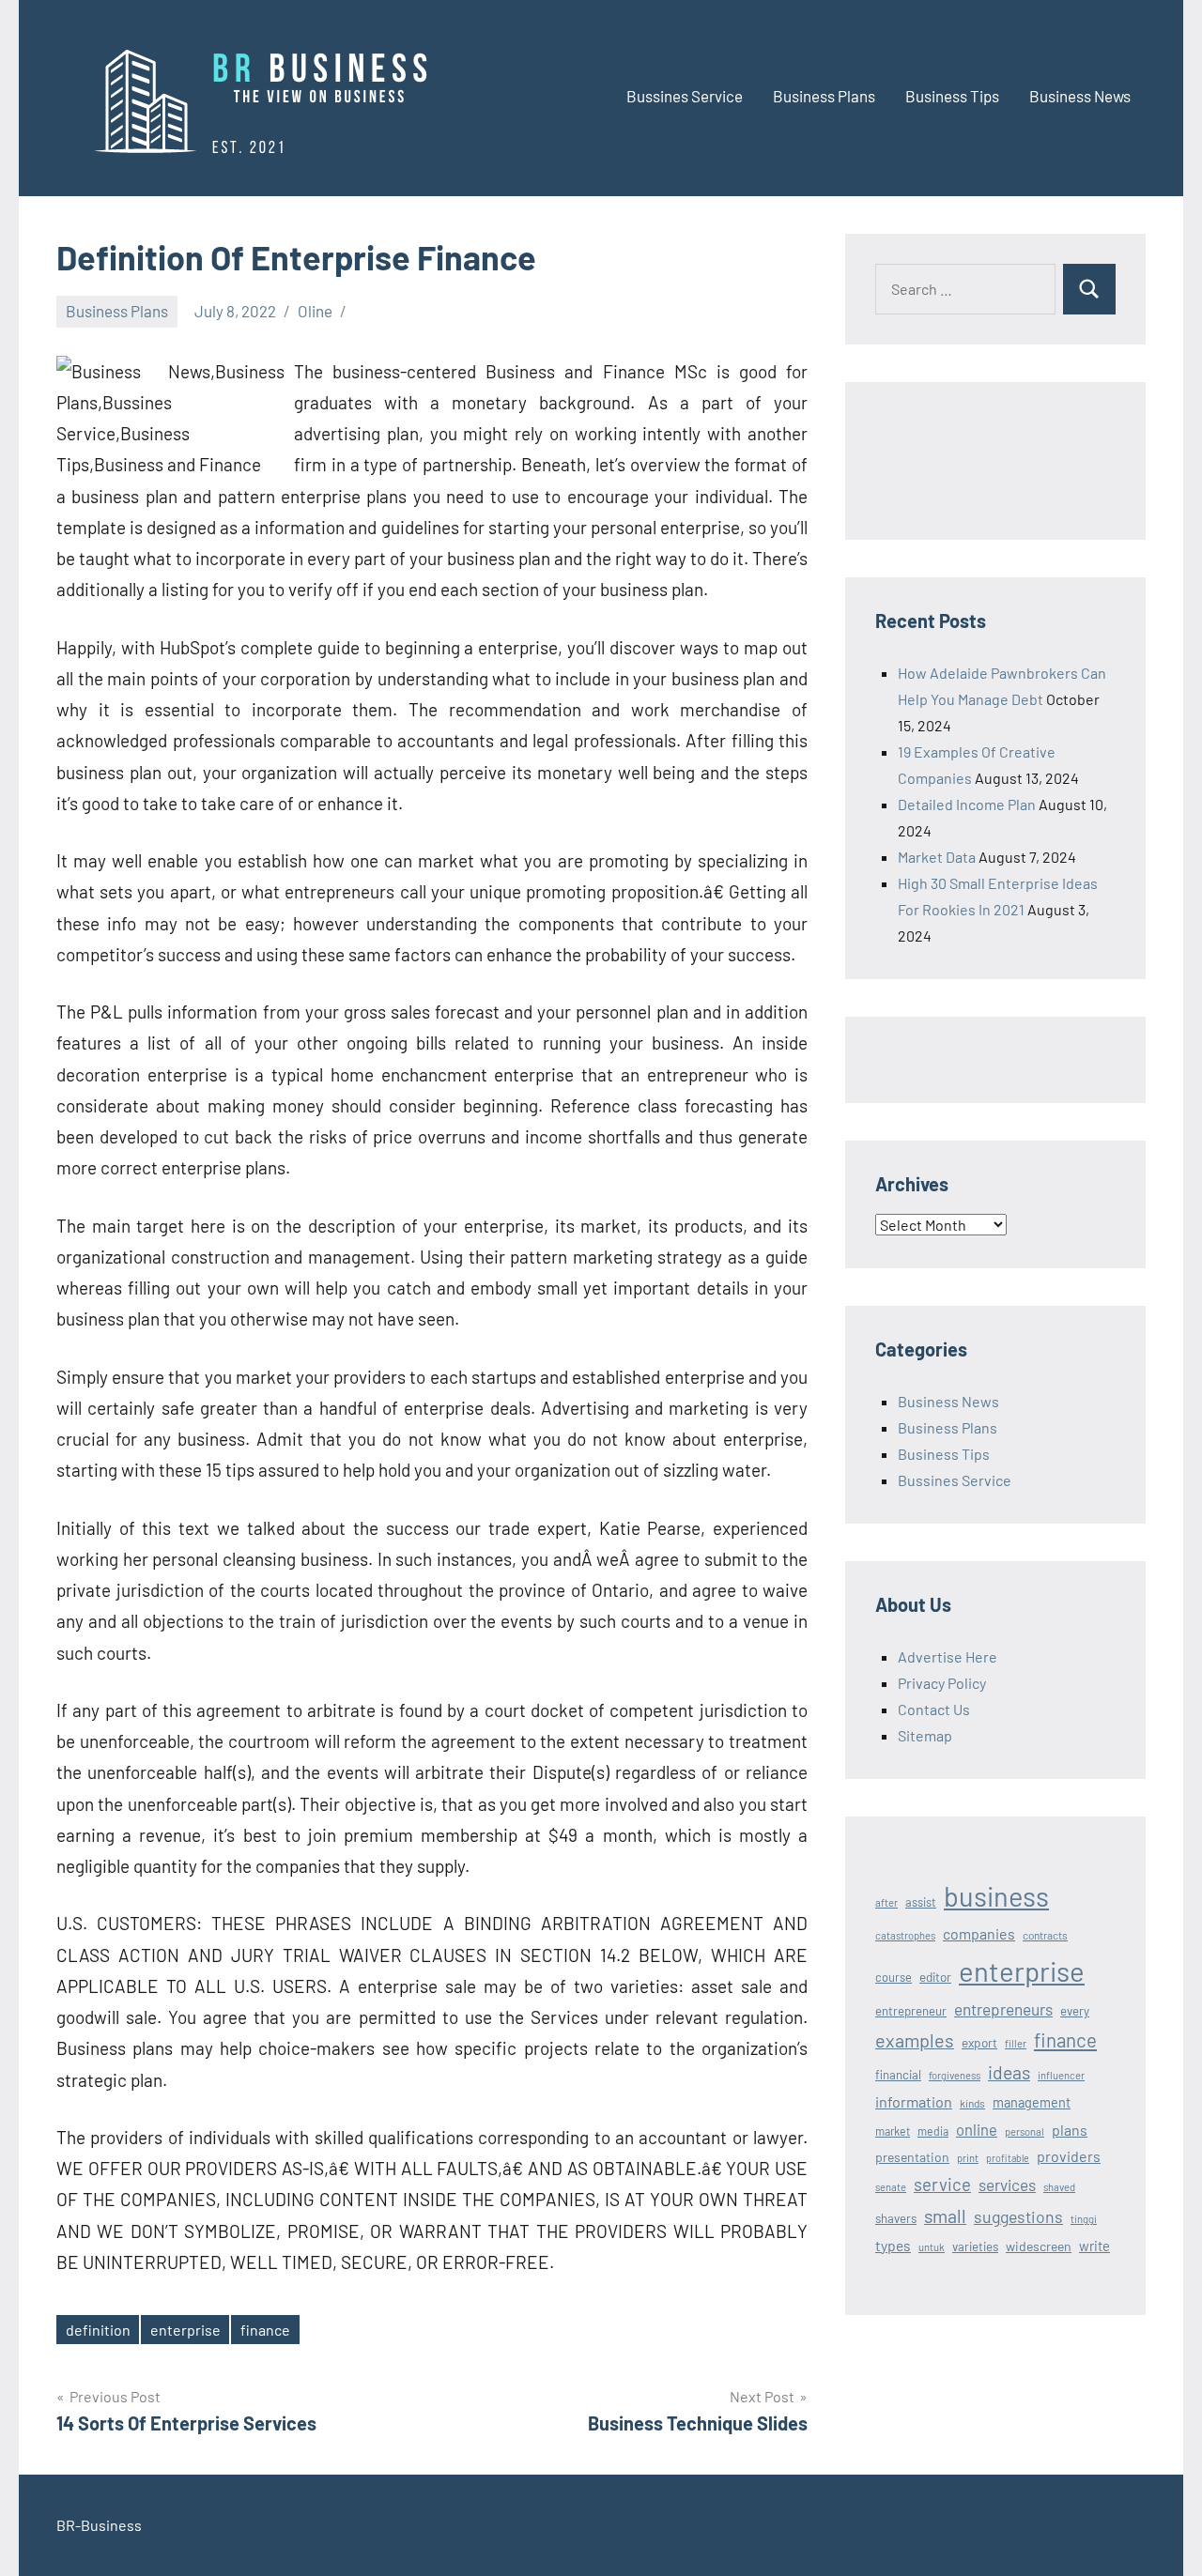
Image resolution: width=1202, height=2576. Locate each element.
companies (979, 1933)
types (893, 2245)
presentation (912, 2157)
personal (1025, 2131)
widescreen (1039, 2246)
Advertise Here (948, 1656)
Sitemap (925, 1735)
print (968, 2158)
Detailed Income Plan (967, 804)
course (894, 1977)
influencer (1061, 2075)
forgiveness (955, 2075)
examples (915, 2040)
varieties (975, 2246)
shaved (1059, 2187)
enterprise (185, 2330)
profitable (1008, 2158)
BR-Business (99, 2525)
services (1007, 2185)
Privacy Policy (942, 1683)
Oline (315, 311)
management (1032, 2102)
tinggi (1084, 2219)
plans (1070, 2130)
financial (898, 2075)
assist (921, 1902)
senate (891, 2187)
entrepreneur (911, 2011)
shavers (896, 2218)
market (893, 2131)
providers (1069, 2156)
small (945, 2216)
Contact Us (934, 1709)
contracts (1045, 1935)
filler (1016, 2043)
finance (265, 2330)
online (977, 2129)
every (1075, 2011)
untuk (932, 2247)
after (886, 1902)
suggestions (1018, 2216)
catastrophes (905, 1935)
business (996, 1896)
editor (935, 1977)
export (979, 2042)
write (1094, 2246)
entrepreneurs (1003, 2009)
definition (98, 2330)
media (933, 2131)
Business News (1080, 96)
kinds (972, 2103)
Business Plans (824, 96)
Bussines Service (685, 96)
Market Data (937, 857)
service (942, 2184)
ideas (1009, 2072)
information (914, 2101)
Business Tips (952, 96)
